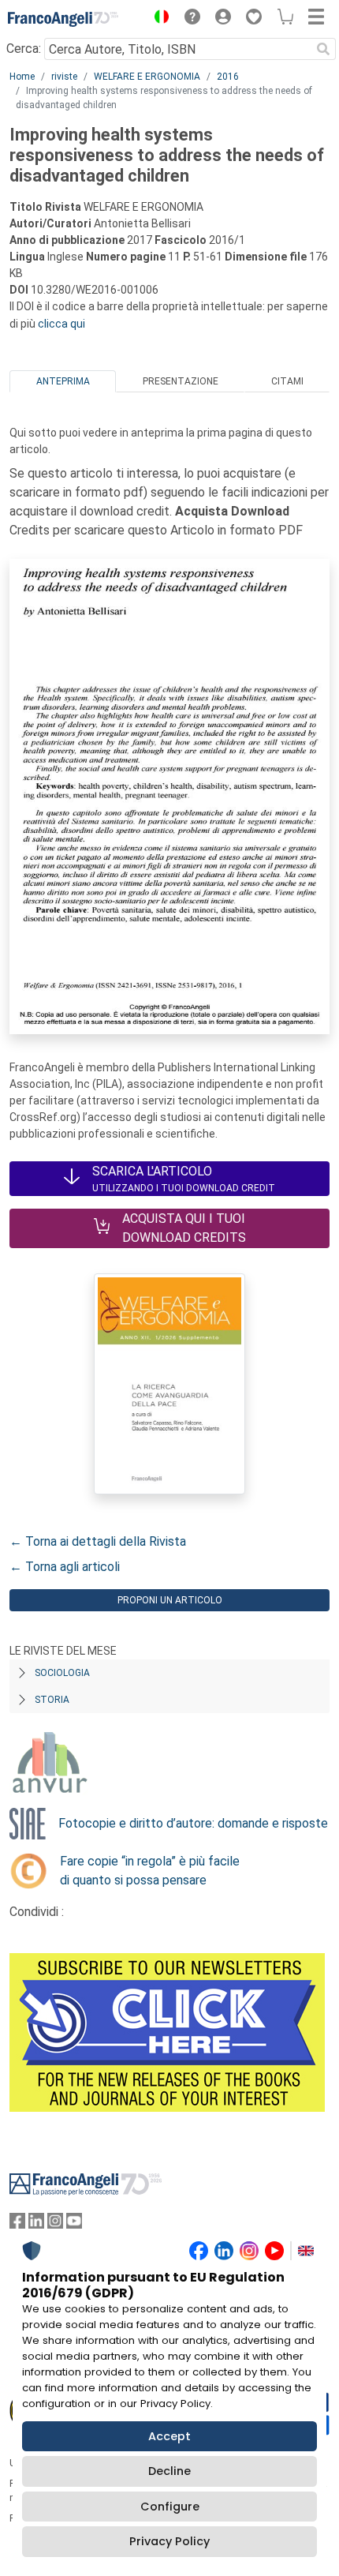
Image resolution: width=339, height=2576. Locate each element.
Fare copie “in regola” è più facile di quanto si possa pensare (150, 1871)
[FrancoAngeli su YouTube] (74, 2224)
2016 (228, 77)
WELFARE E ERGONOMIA (147, 77)
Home (22, 77)
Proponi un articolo (170, 1600)
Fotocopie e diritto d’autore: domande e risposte (193, 1823)
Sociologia (62, 1673)
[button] (158, 19)
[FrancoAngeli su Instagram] (55, 2224)
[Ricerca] (323, 49)
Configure (170, 2507)
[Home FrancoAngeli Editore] (63, 19)
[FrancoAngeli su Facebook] (17, 2224)
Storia (52, 1700)
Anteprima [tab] (63, 381)
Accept (169, 2436)
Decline (169, 2471)
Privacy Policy (169, 2541)
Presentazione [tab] (181, 381)
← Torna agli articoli (65, 1567)
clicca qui (61, 324)
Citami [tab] (287, 381)
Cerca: (24, 49)
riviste (64, 77)
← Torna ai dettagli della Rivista (98, 1541)
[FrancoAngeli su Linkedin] (36, 2224)
